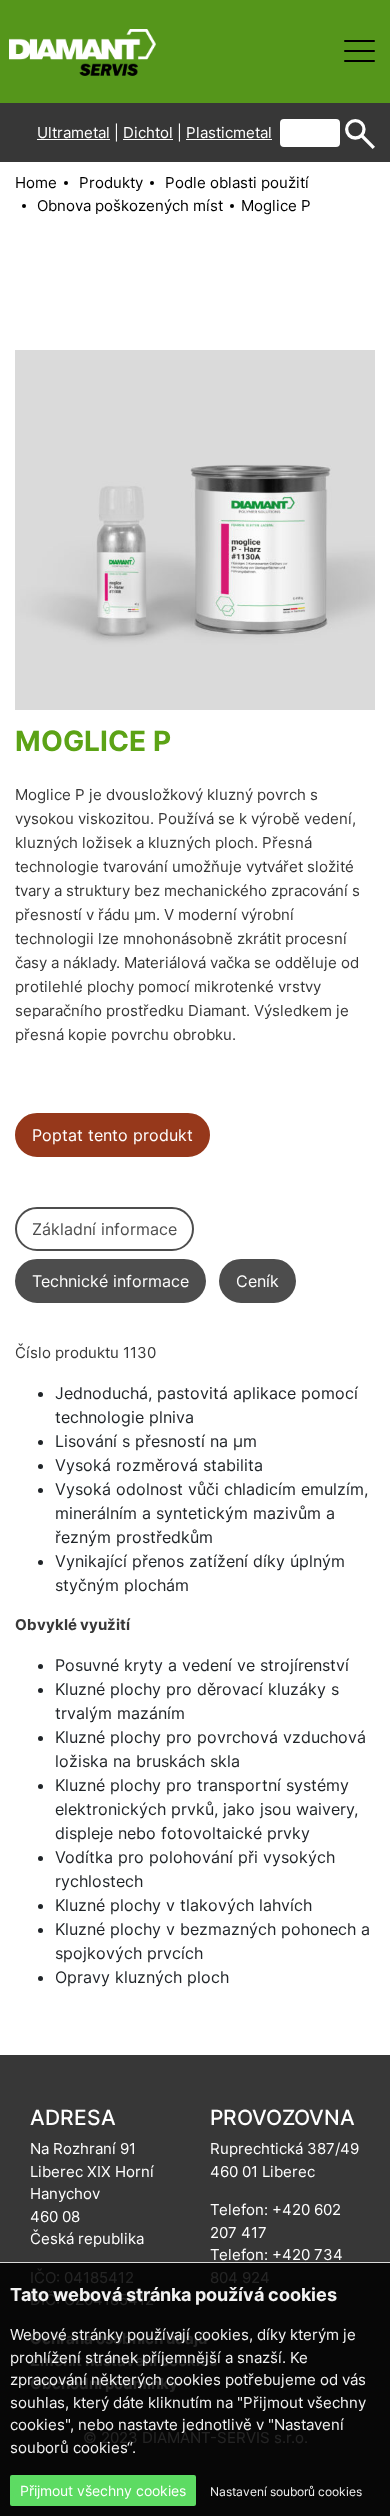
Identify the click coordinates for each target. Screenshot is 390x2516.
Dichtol (148, 132)
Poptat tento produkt (112, 1135)
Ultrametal (73, 132)
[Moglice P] (195, 530)
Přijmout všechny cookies (103, 2490)
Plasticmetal (229, 132)
